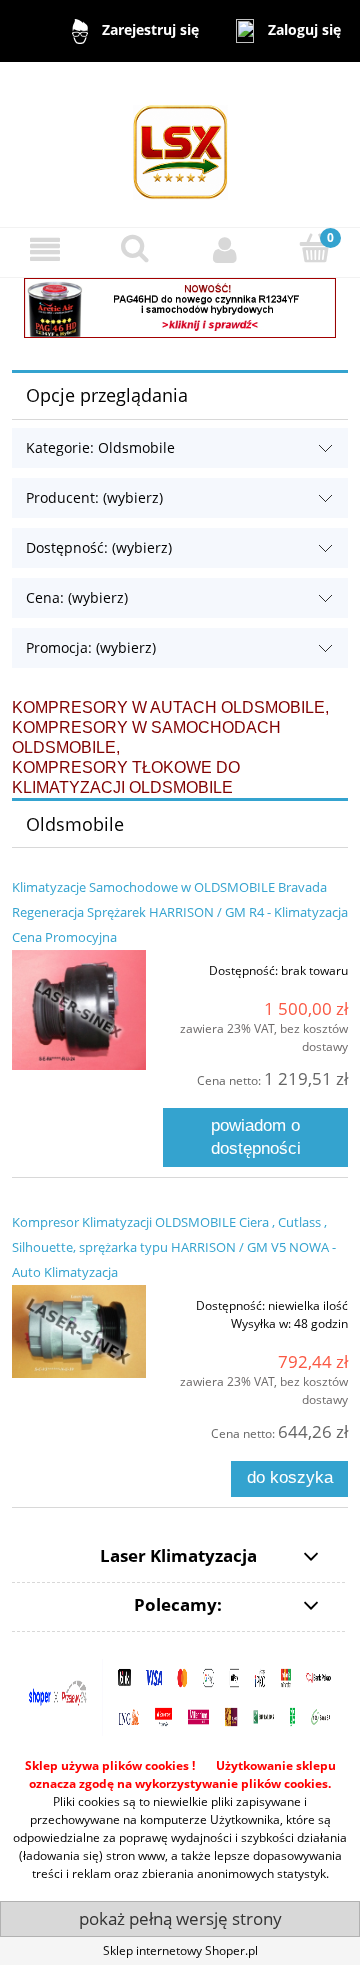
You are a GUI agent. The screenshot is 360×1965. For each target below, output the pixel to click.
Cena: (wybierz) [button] (77, 597)
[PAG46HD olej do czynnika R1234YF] (180, 306)
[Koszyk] (315, 248)
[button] (45, 249)
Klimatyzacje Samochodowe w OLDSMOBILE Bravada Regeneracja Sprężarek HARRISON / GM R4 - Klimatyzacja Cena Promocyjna (180, 912)
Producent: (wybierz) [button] (94, 497)
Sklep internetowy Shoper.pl (180, 1950)
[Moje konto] (225, 249)
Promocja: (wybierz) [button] (91, 647)
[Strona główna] (180, 143)
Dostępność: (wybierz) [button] (99, 547)
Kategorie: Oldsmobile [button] (100, 447)
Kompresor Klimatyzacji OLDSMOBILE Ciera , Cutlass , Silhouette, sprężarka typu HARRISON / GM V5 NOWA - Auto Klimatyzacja (174, 1247)
